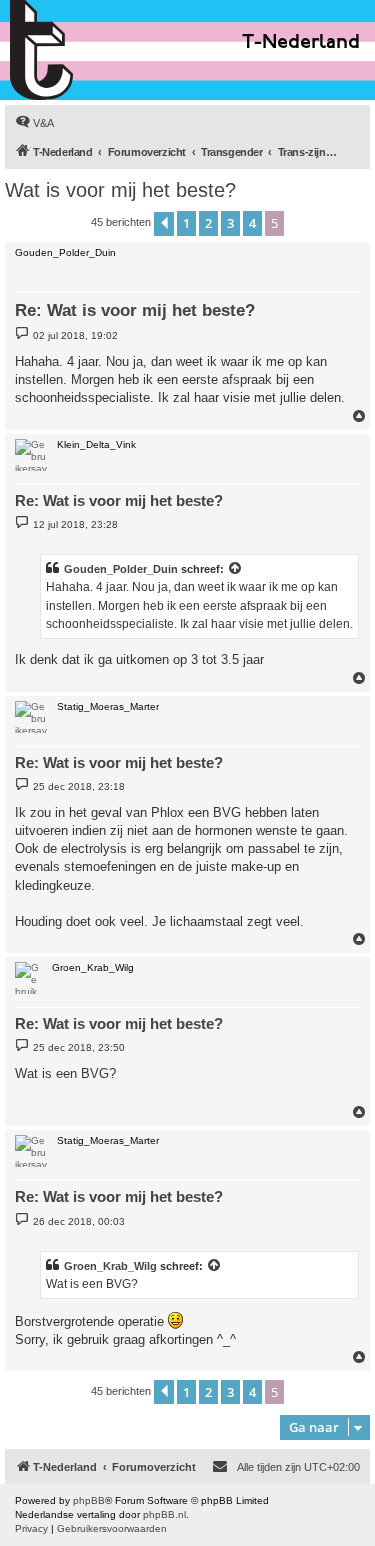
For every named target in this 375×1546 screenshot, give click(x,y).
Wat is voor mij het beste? (120, 190)
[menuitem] (34, 123)
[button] (164, 224)
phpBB (89, 1500)
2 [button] (208, 223)
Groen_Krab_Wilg (110, 1266)
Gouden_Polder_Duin (121, 569)
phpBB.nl (164, 1514)
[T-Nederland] (84, 50)
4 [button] (252, 223)
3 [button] (230, 223)
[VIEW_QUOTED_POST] (236, 569)
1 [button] (186, 223)
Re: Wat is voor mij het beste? (135, 310)
